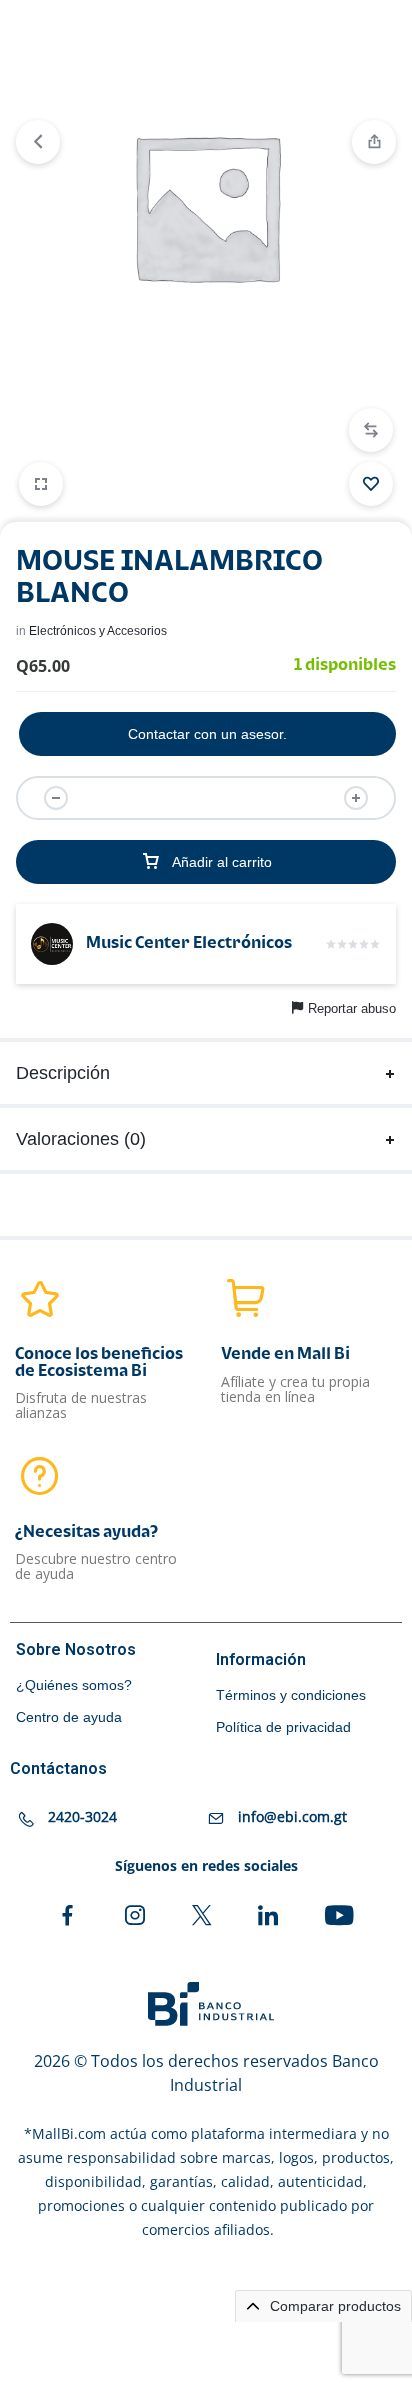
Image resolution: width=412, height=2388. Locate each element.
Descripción (63, 1073)
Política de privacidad (283, 1727)
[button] (371, 430)
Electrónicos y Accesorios (98, 631)
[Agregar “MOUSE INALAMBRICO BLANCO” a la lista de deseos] (371, 484)
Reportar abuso (352, 1008)
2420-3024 (82, 1816)
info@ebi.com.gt (292, 1816)
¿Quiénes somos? (74, 1685)
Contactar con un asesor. (207, 734)
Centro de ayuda (69, 1717)
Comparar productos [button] (333, 2306)
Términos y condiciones (291, 1695)
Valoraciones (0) (81, 1139)
